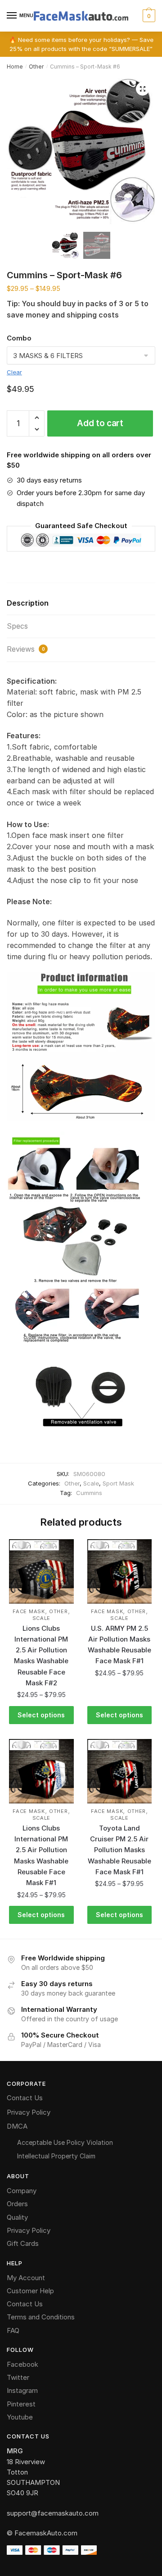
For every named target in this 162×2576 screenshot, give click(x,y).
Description (28, 603)
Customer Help (30, 2291)
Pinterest (21, 2404)
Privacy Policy (29, 2112)
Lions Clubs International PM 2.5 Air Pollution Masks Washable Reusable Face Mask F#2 (41, 1656)
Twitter (18, 2377)
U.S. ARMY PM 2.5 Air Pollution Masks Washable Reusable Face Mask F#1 (119, 1645)
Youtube (20, 2417)
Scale (91, 1483)
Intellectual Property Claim (56, 2156)
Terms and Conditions (41, 2317)
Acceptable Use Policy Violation (65, 2142)
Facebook (22, 2364)
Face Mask (29, 1611)
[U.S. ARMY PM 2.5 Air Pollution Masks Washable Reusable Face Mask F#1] (120, 1572)
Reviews (26, 649)
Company (22, 2191)
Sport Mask (118, 1483)
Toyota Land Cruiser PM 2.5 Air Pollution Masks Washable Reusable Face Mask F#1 (119, 1850)
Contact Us (25, 2098)
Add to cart (100, 423)
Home (15, 67)
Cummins (89, 1493)
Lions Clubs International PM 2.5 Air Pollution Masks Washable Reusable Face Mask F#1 (41, 1855)
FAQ (13, 2330)
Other (36, 67)
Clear (14, 372)
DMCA (17, 2126)
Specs (17, 626)
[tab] (81, 604)
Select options (41, 1715)
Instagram (22, 2390)
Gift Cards (23, 2243)
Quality (17, 2217)
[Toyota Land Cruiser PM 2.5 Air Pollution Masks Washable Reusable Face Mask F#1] (120, 1771)
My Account (26, 2278)
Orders (17, 2204)
